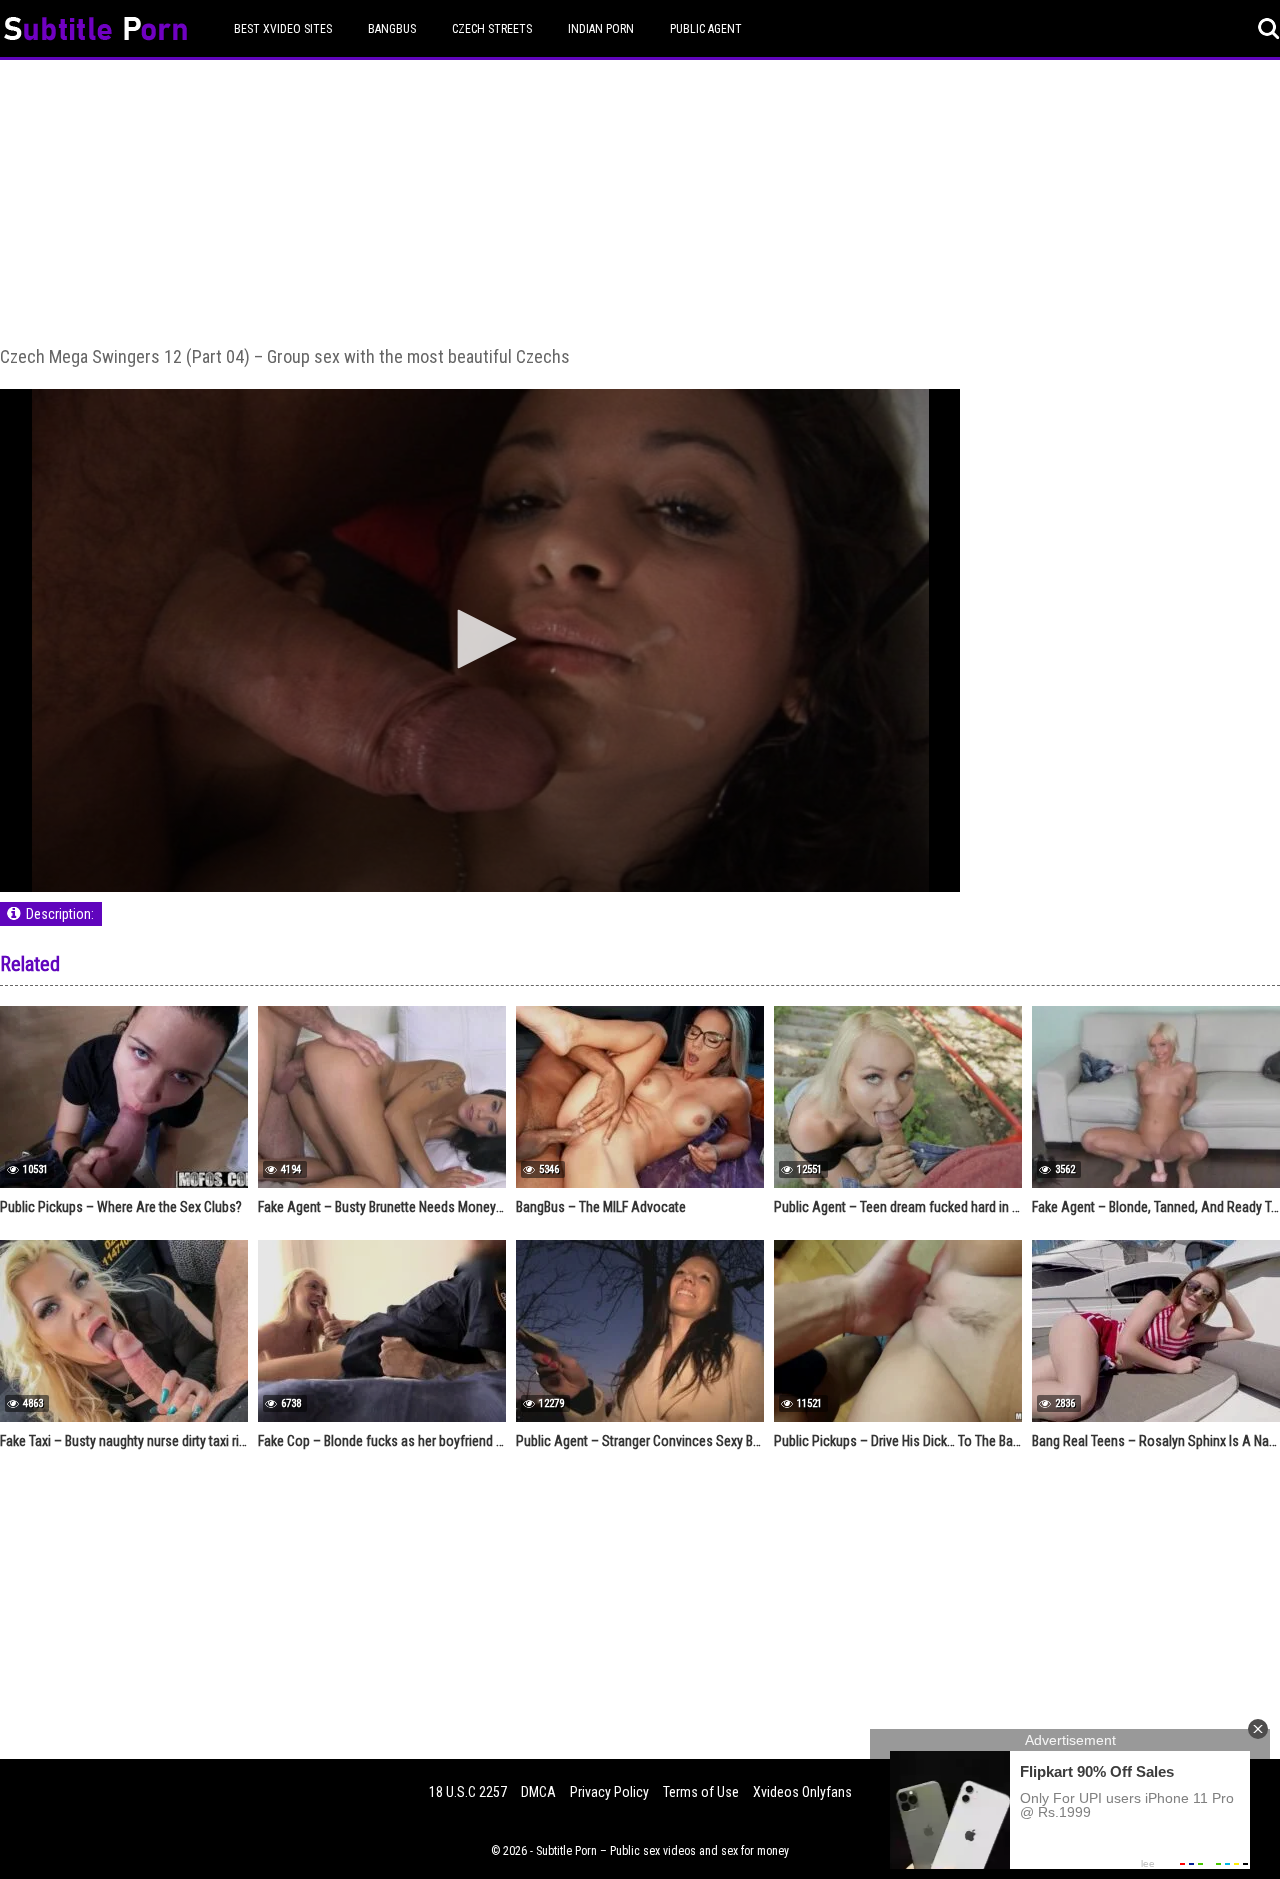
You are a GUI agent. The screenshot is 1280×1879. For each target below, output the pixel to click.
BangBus (392, 29)
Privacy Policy (609, 1792)
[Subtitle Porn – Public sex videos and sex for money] (95, 31)
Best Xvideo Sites (283, 29)
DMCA (538, 1792)
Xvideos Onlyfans (802, 1792)
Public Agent (706, 29)
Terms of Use (701, 1792)
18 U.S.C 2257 (468, 1792)
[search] (1269, 29)
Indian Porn (601, 29)
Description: (60, 914)
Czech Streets (492, 29)
